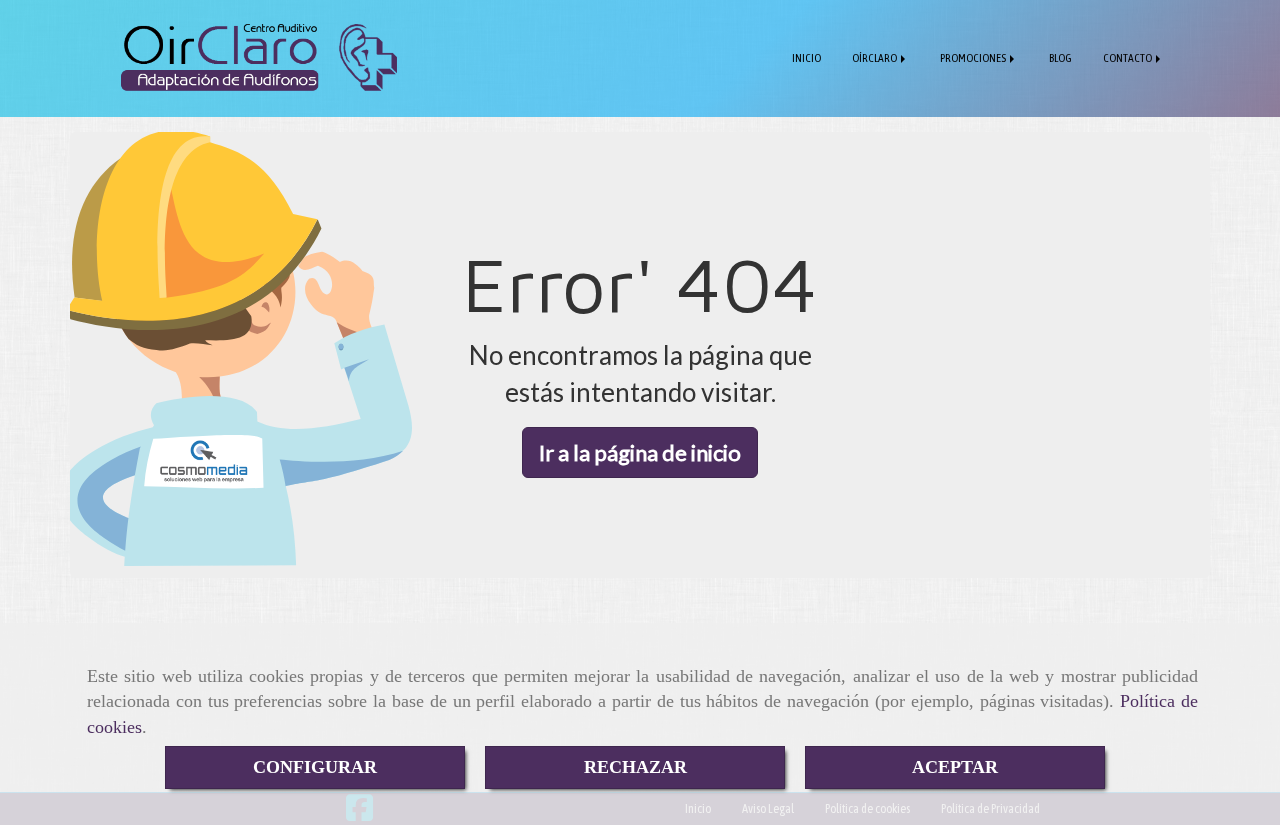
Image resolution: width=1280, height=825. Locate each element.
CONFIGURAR (315, 767)
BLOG (1060, 57)
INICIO (806, 57)
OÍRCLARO (875, 57)
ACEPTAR (955, 767)
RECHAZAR (635, 767)
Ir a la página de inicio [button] (640, 452)
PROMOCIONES (974, 57)
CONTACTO (1128, 57)
